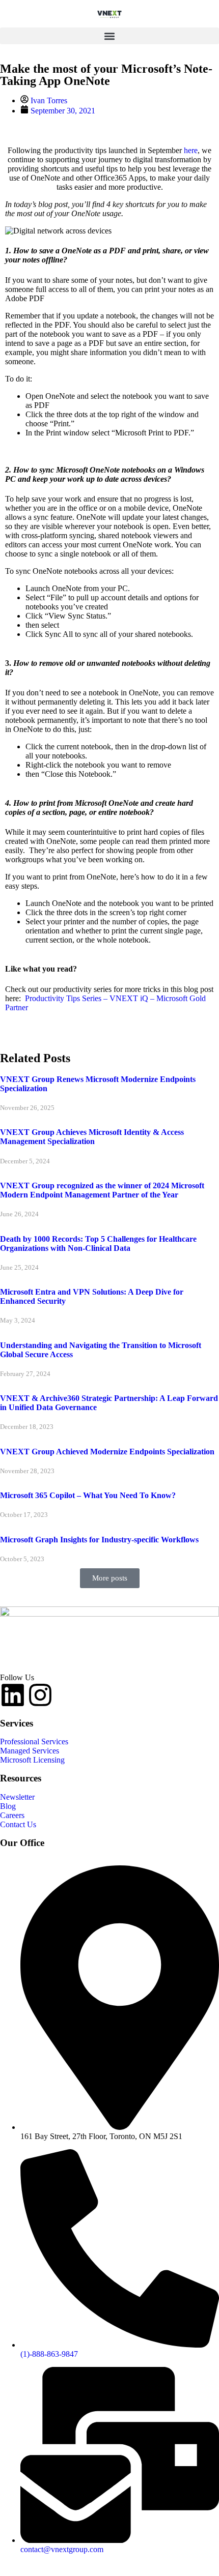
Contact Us (18, 1824)
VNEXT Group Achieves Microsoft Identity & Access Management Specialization (92, 1137)
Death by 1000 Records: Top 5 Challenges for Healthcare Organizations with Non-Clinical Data (98, 1243)
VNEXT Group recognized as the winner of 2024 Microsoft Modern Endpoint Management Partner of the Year (102, 1190)
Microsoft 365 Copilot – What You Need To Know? (88, 1495)
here (191, 150)
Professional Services (34, 1741)
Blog (8, 1806)
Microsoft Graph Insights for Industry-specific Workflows (99, 1540)
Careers (12, 1815)
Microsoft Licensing (32, 1760)
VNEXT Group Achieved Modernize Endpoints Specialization (107, 1452)
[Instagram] (40, 1695)
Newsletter (17, 1797)
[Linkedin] (13, 1695)
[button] (109, 36)
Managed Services (30, 1751)
